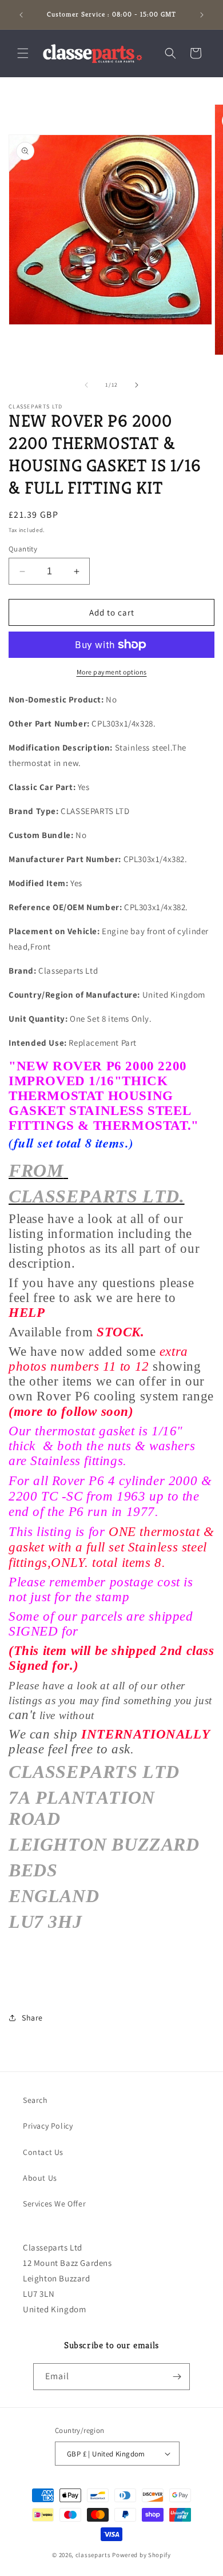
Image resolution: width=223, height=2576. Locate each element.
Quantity (23, 549)
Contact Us (43, 2152)
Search (35, 2100)
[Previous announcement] (21, 15)
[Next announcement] (202, 15)
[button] (23, 53)
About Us (40, 2178)
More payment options (112, 672)
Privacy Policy (48, 2126)
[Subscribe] (177, 2377)
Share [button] (32, 2018)
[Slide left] (86, 385)
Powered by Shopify (142, 2555)
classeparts (93, 2555)
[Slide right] (137, 385)
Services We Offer (54, 2204)
